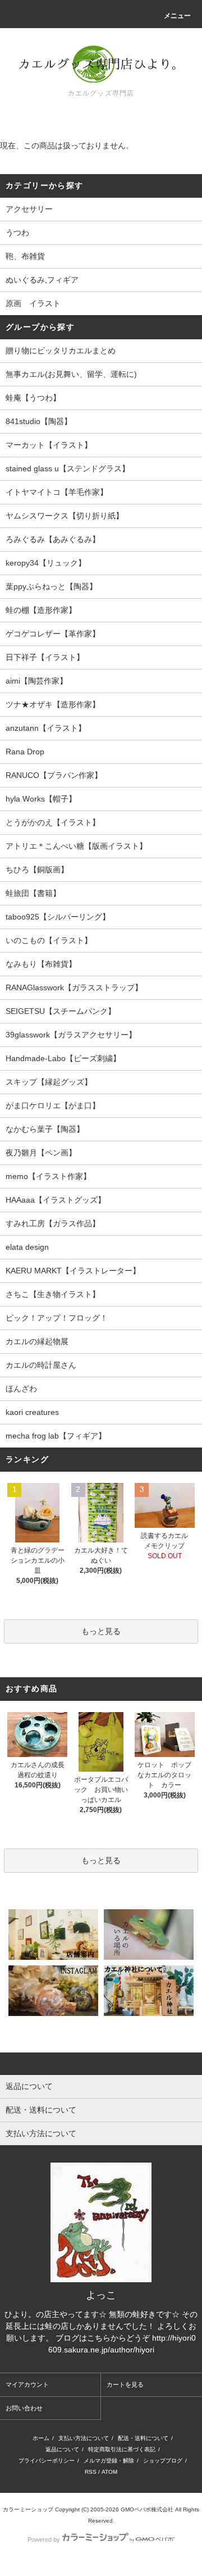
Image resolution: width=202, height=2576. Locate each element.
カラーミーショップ (28, 2509)
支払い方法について (84, 2438)
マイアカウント (27, 2384)
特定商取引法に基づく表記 (122, 2449)
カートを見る (125, 2384)
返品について (62, 2449)
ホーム (41, 2438)
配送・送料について (143, 2438)
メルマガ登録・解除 (109, 2461)
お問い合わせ (24, 2408)
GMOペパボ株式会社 (147, 2509)
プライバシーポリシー (47, 2461)
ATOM (109, 2472)
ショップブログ (163, 2461)
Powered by (44, 2539)
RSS (91, 2472)
